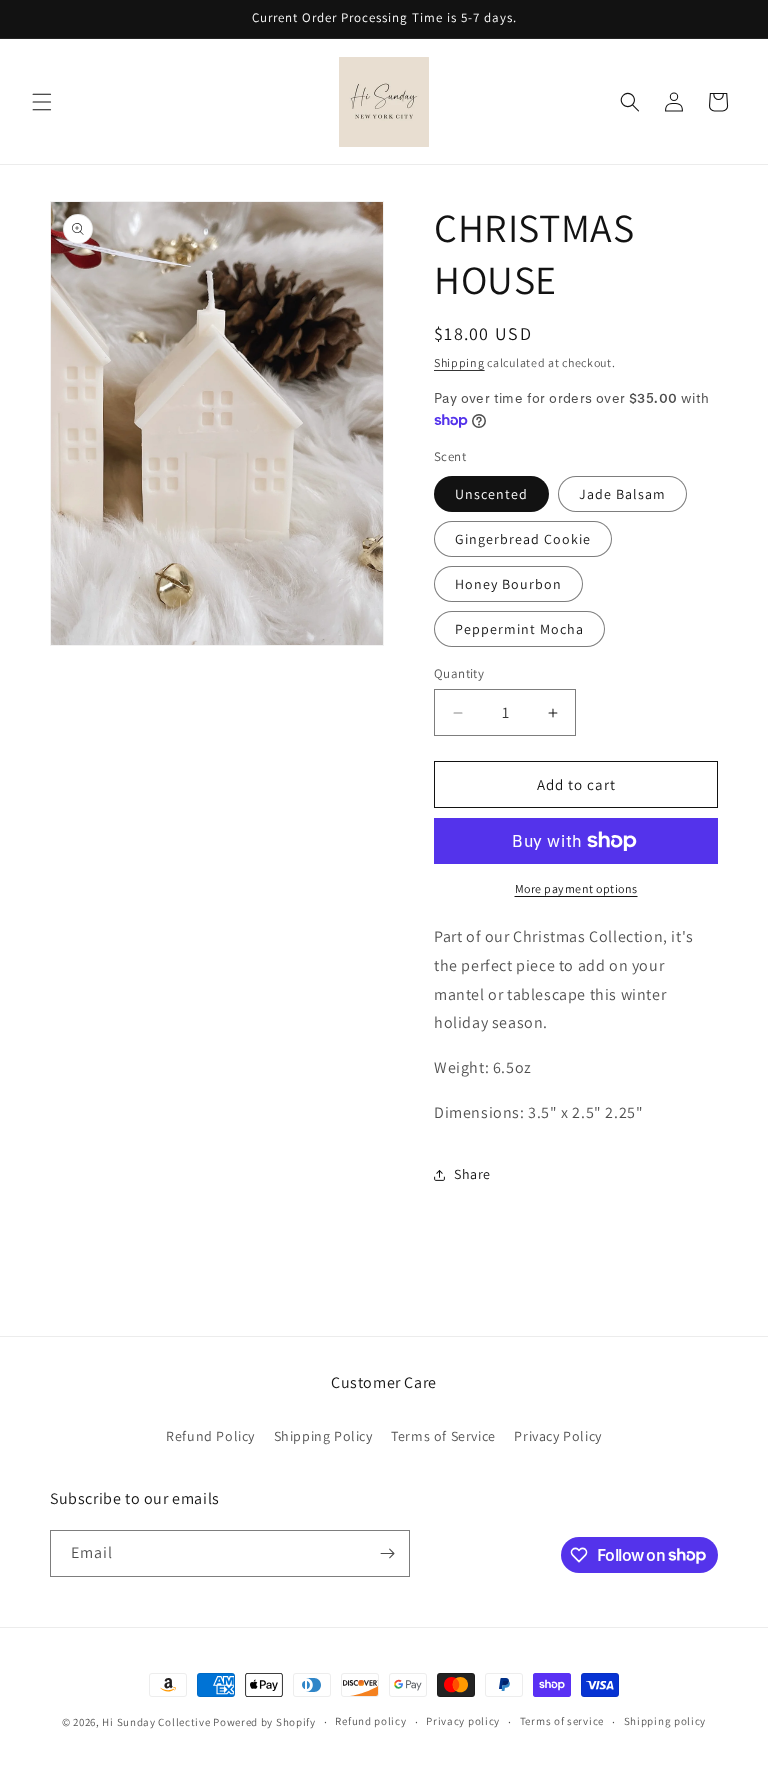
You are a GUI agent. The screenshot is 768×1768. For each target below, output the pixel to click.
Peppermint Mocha (519, 629)
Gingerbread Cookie (523, 539)
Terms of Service (443, 1436)
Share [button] (472, 1174)
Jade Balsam (622, 494)
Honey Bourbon (508, 584)
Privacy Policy (557, 1436)
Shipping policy (665, 1721)
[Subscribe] (387, 1553)
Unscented (491, 494)
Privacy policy (463, 1721)
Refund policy (370, 1721)
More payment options (576, 888)
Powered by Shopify (264, 1722)
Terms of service (562, 1721)
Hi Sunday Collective (156, 1722)
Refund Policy (210, 1436)
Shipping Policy (323, 1436)
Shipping (459, 362)
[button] (42, 102)
